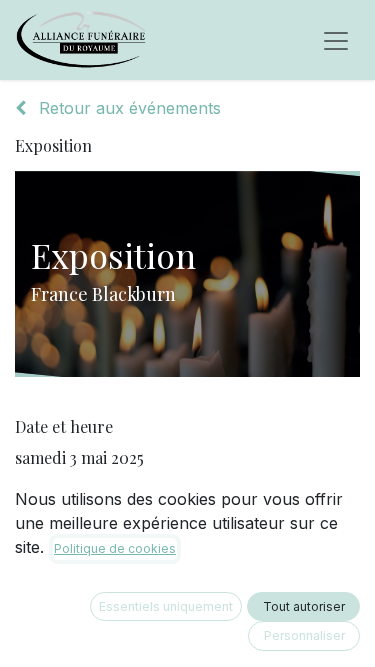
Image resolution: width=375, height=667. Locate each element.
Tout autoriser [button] (304, 606)
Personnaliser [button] (304, 635)
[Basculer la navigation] (336, 40)
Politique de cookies (115, 548)
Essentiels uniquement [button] (166, 606)
